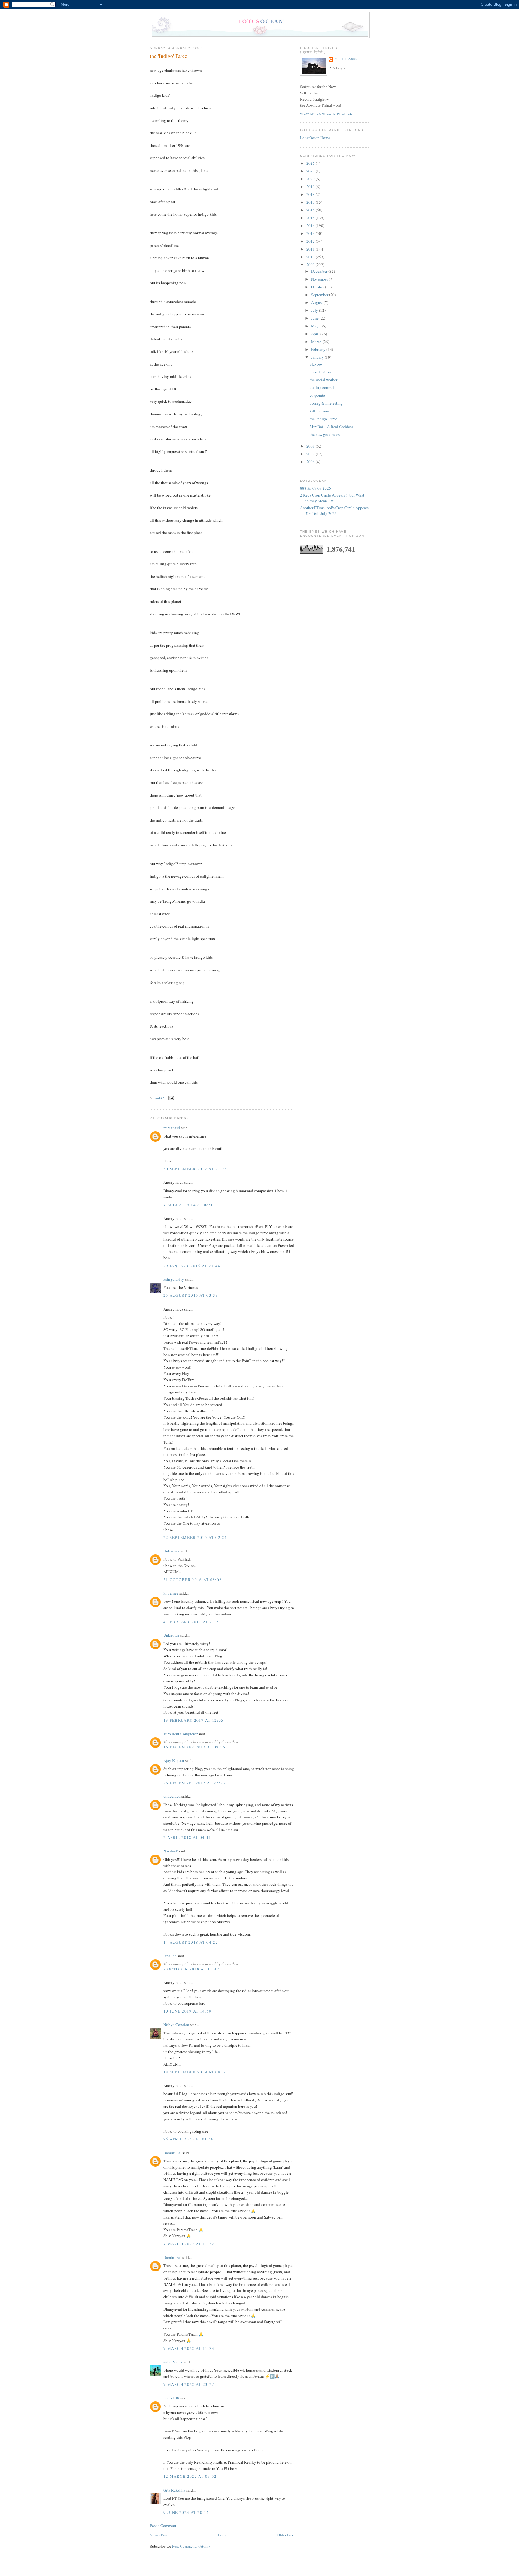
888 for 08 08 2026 (316, 488)
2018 (311, 194)
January (318, 357)
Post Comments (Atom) (191, 2546)
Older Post (286, 2535)
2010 (311, 257)
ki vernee (171, 1593)
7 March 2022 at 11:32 (189, 2244)
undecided (172, 1796)
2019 (311, 187)
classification (320, 372)
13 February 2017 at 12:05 (194, 1720)
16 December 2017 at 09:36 (194, 1747)
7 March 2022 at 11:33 (189, 2348)
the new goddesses (325, 434)
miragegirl (172, 1128)
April (316, 334)
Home (223, 2535)
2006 (311, 462)
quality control (322, 387)
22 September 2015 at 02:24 (195, 1537)
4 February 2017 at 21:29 (192, 1622)
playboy (316, 364)
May (315, 326)
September (320, 295)
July (315, 310)
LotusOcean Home (315, 138)
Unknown (171, 1551)
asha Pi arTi (173, 2362)
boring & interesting (326, 403)
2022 (311, 171)
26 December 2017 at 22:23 (194, 1783)
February (319, 349)
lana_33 (170, 1956)
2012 (311, 241)
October (318, 287)
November (320, 279)
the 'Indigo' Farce (168, 56)
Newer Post (159, 2535)
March (317, 342)
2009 (311, 265)
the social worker (323, 380)
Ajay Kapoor (174, 1760)
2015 (311, 218)
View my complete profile (326, 114)
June (315, 318)
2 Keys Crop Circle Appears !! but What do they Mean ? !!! (332, 498)
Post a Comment (163, 2526)
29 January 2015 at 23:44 (192, 1266)
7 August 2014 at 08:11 (190, 1205)
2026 (311, 163)
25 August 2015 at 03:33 (191, 1295)
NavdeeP (171, 1851)
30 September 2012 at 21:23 (195, 1169)
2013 (311, 233)
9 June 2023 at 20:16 (186, 2512)
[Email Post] (170, 1098)
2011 (311, 249)
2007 (311, 454)
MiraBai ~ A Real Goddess (331, 427)
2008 (311, 446)
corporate (317, 395)
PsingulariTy (174, 1279)
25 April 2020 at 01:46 (189, 2139)
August (317, 302)
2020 (311, 179)
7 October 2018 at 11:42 (191, 1969)
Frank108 (171, 2398)
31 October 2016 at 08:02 (193, 1580)
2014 (311, 226)
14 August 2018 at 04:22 (191, 1942)
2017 (311, 202)
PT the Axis (346, 59)
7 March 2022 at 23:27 (189, 2384)
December (320, 271)
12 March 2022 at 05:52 (190, 2476)
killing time (319, 411)
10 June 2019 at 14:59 (187, 2011)
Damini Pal (172, 2153)
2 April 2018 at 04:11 (187, 1837)
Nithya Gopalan (176, 2025)
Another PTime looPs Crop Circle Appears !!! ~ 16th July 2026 (334, 511)
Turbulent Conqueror (181, 1734)
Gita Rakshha (175, 2490)
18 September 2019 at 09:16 (195, 2072)
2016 (311, 210)
